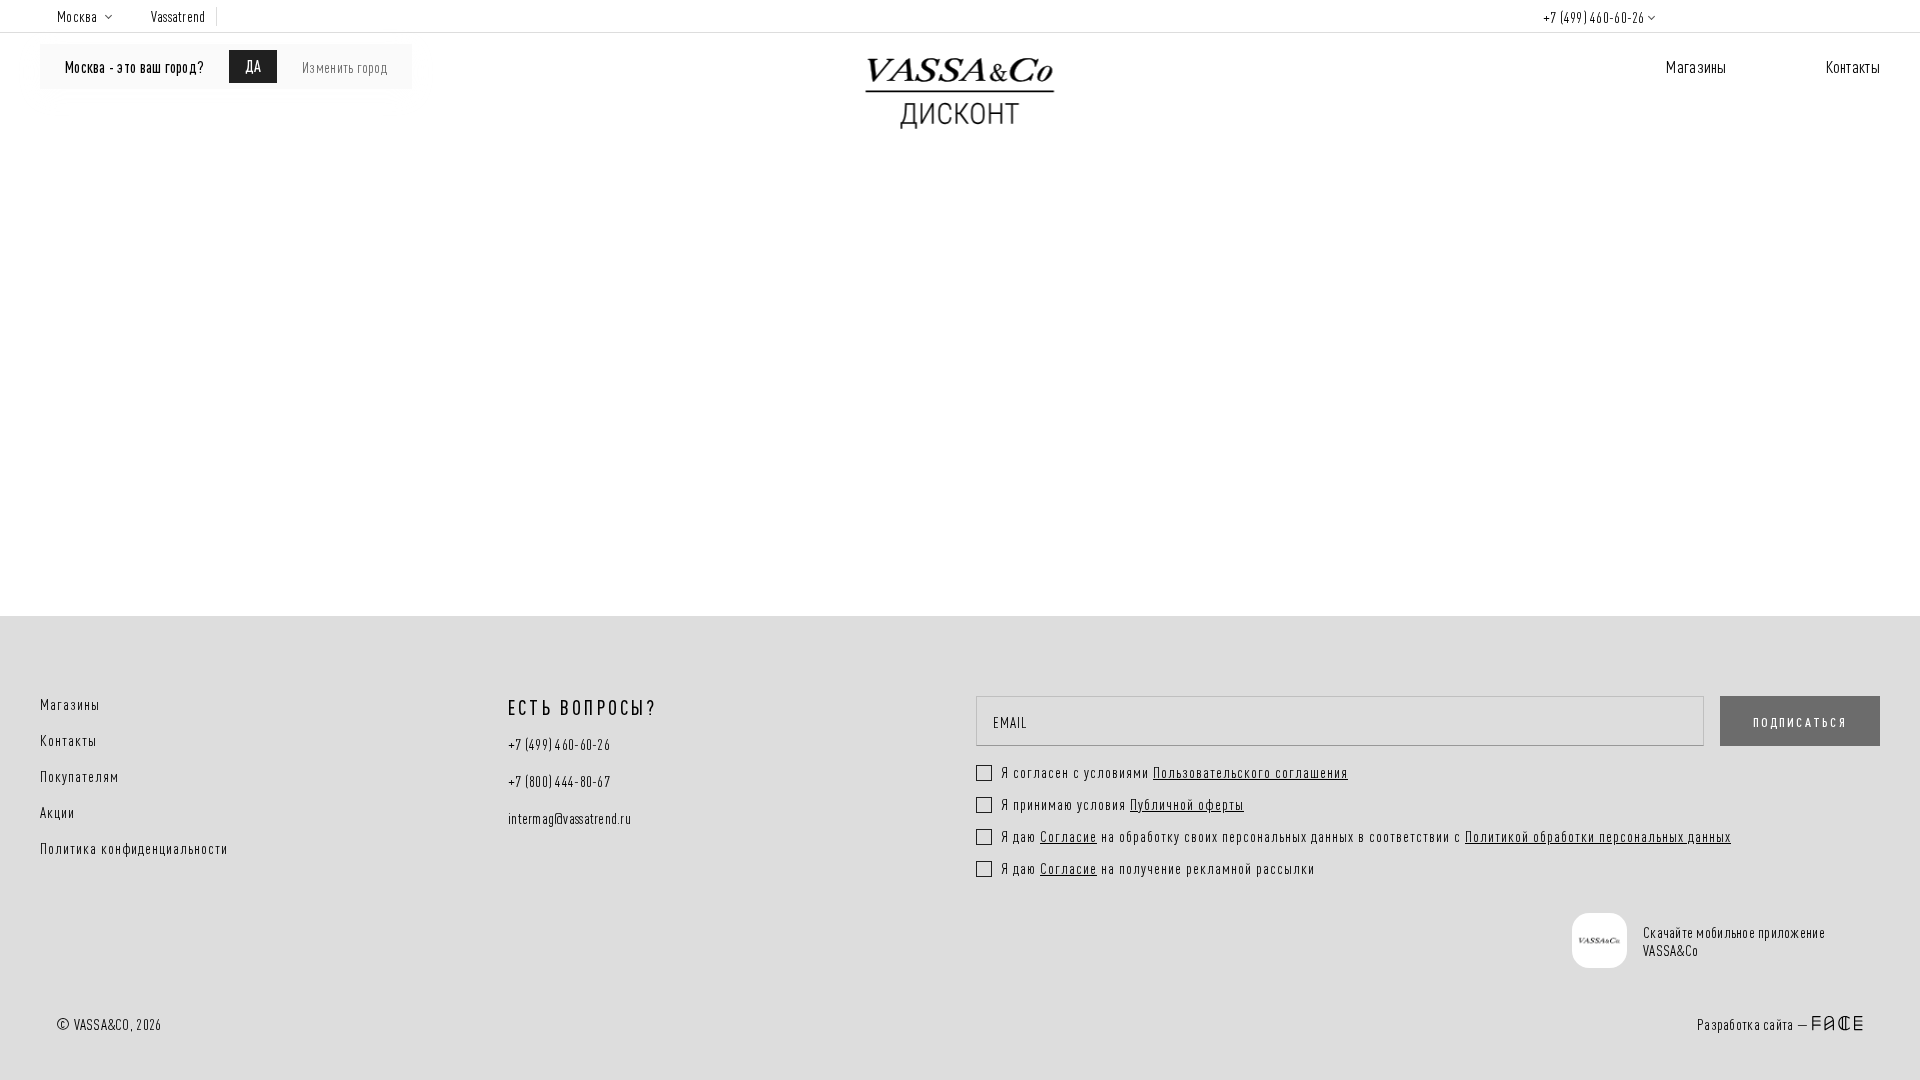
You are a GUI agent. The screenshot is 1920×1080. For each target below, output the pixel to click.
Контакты (1853, 65)
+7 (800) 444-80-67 (559, 781)
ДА (253, 65)
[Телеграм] (998, 943)
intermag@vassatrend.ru (569, 818)
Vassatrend (178, 16)
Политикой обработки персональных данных (1598, 835)
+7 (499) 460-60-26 (1594, 16)
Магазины (1696, 65)
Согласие (1068, 835)
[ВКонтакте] (1073, 943)
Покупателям (79, 776)
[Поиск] (1696, 16)
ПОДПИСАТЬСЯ (1800, 721)
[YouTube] (1148, 943)
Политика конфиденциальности (134, 848)
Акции (57, 812)
